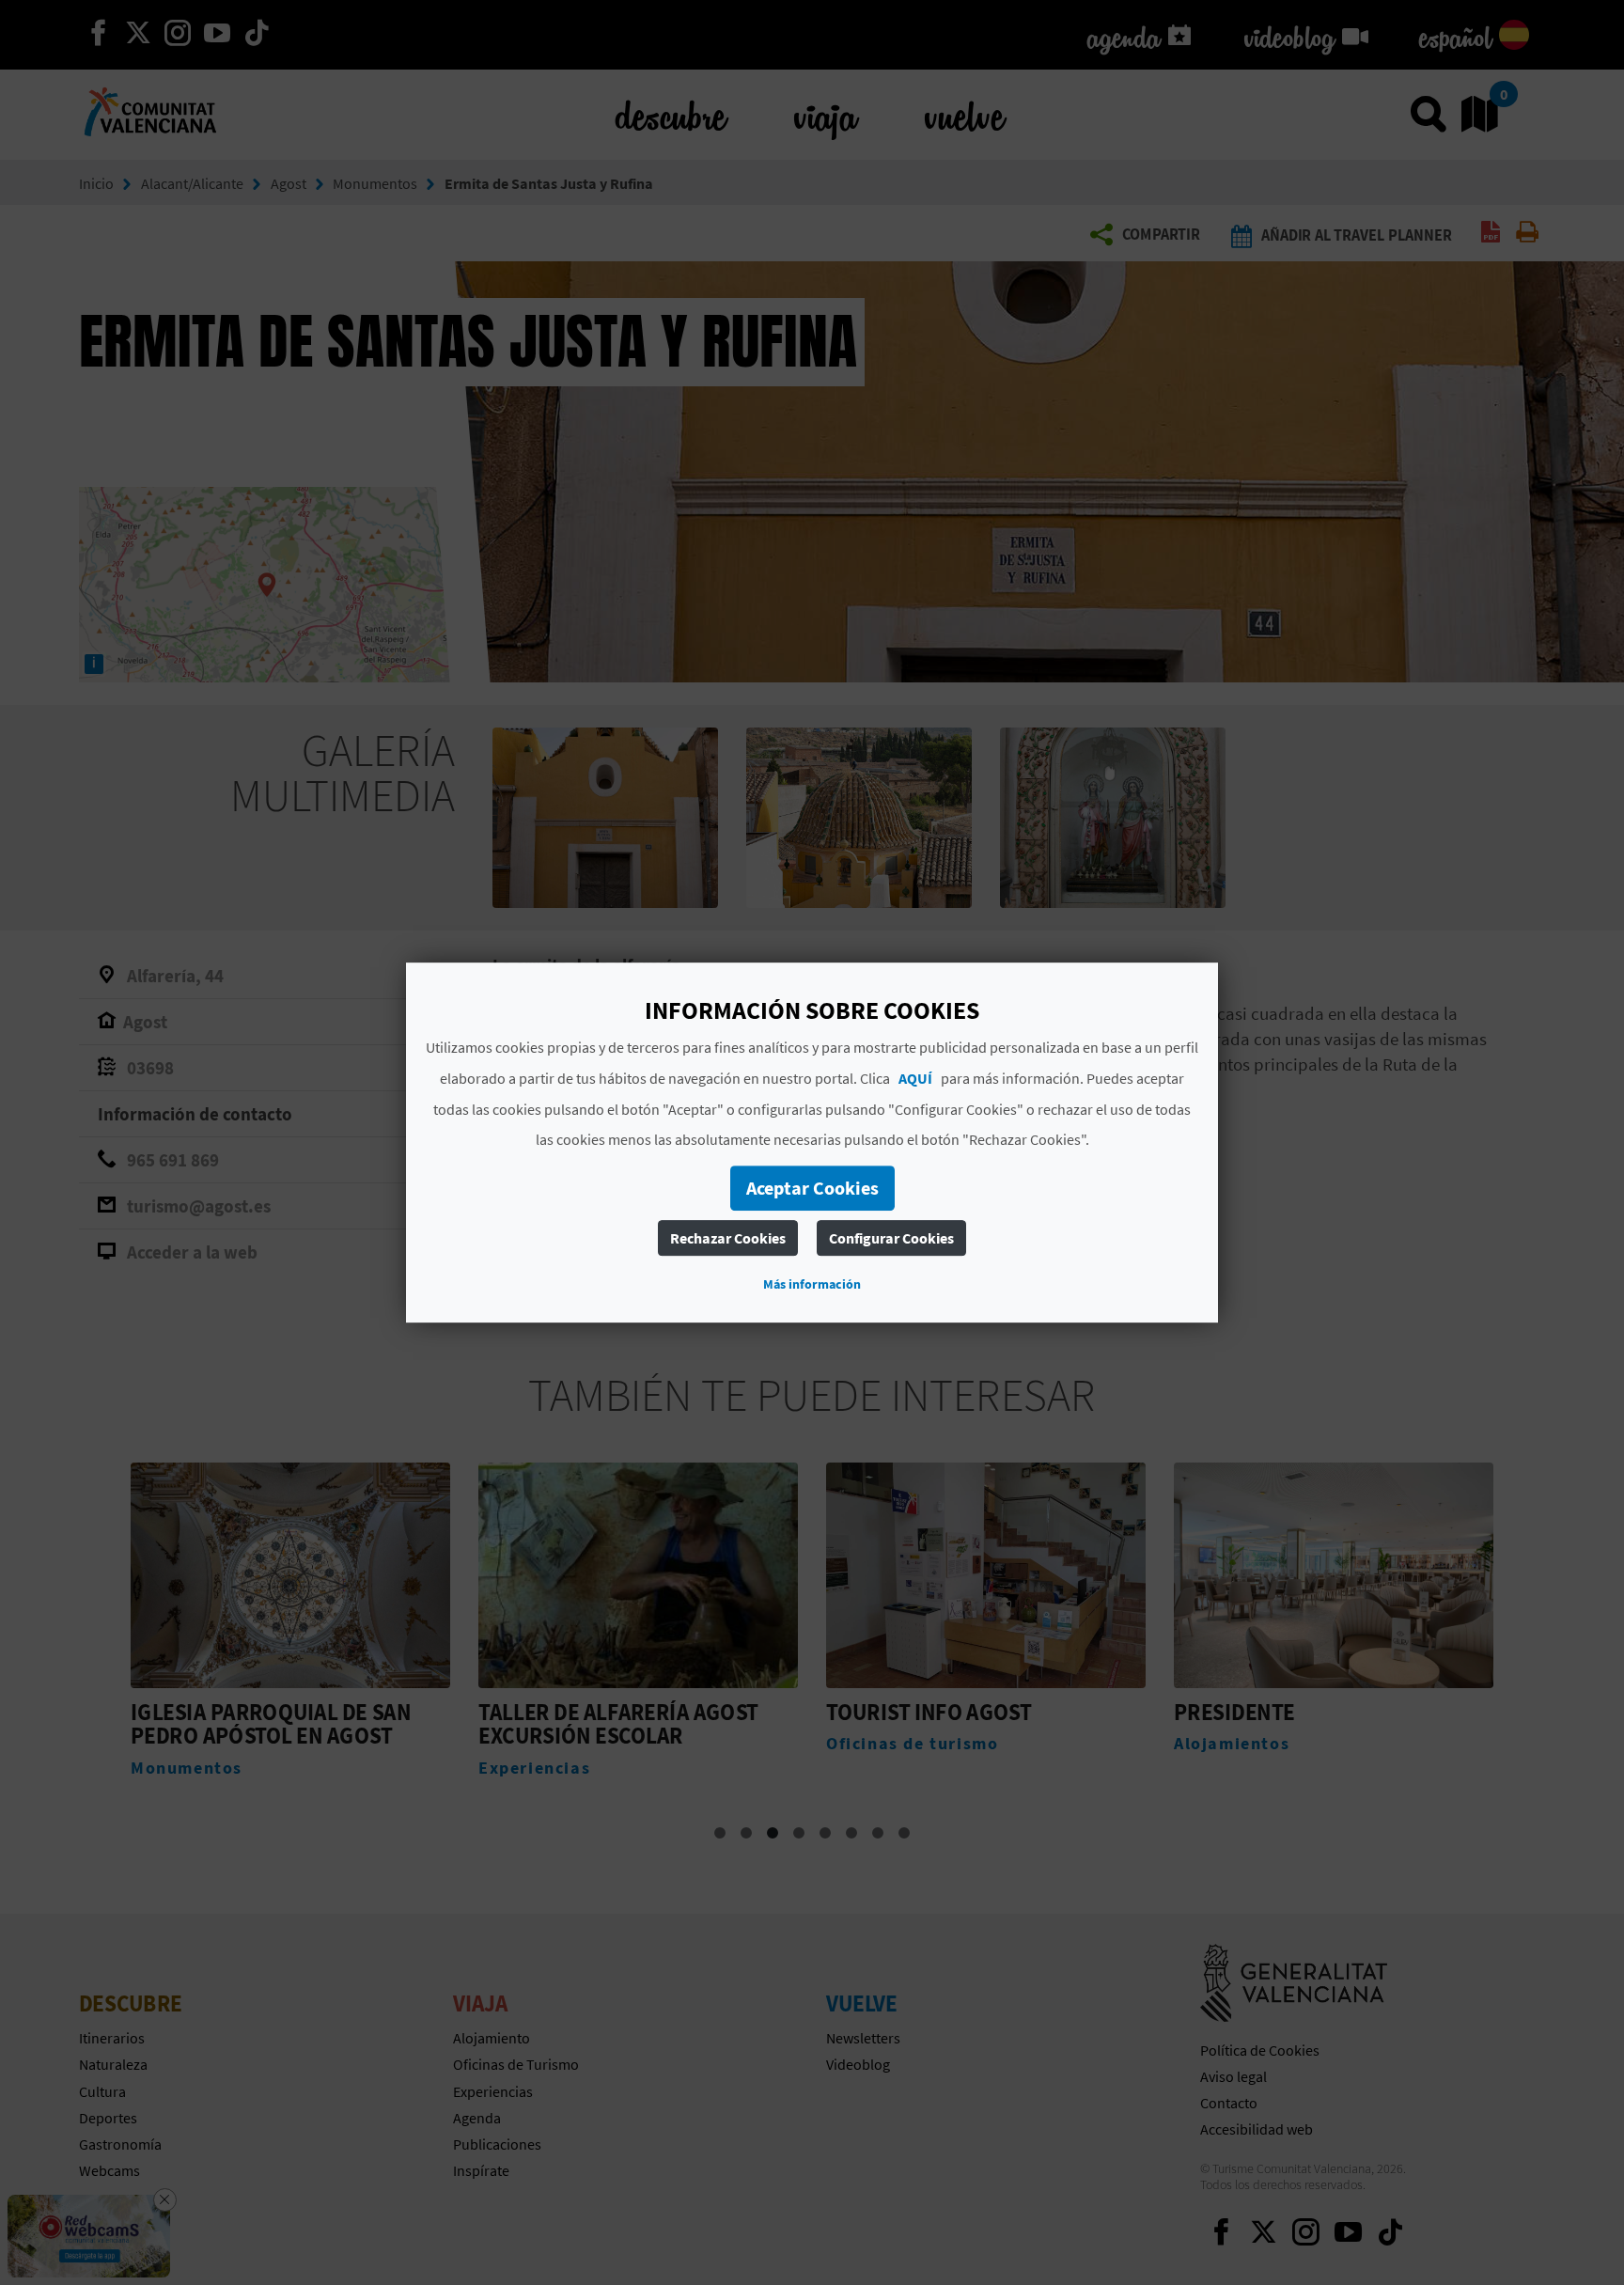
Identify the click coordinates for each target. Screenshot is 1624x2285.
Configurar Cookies (891, 1238)
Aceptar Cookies (812, 1188)
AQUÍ (915, 1078)
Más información (812, 1284)
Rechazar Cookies (728, 1238)
